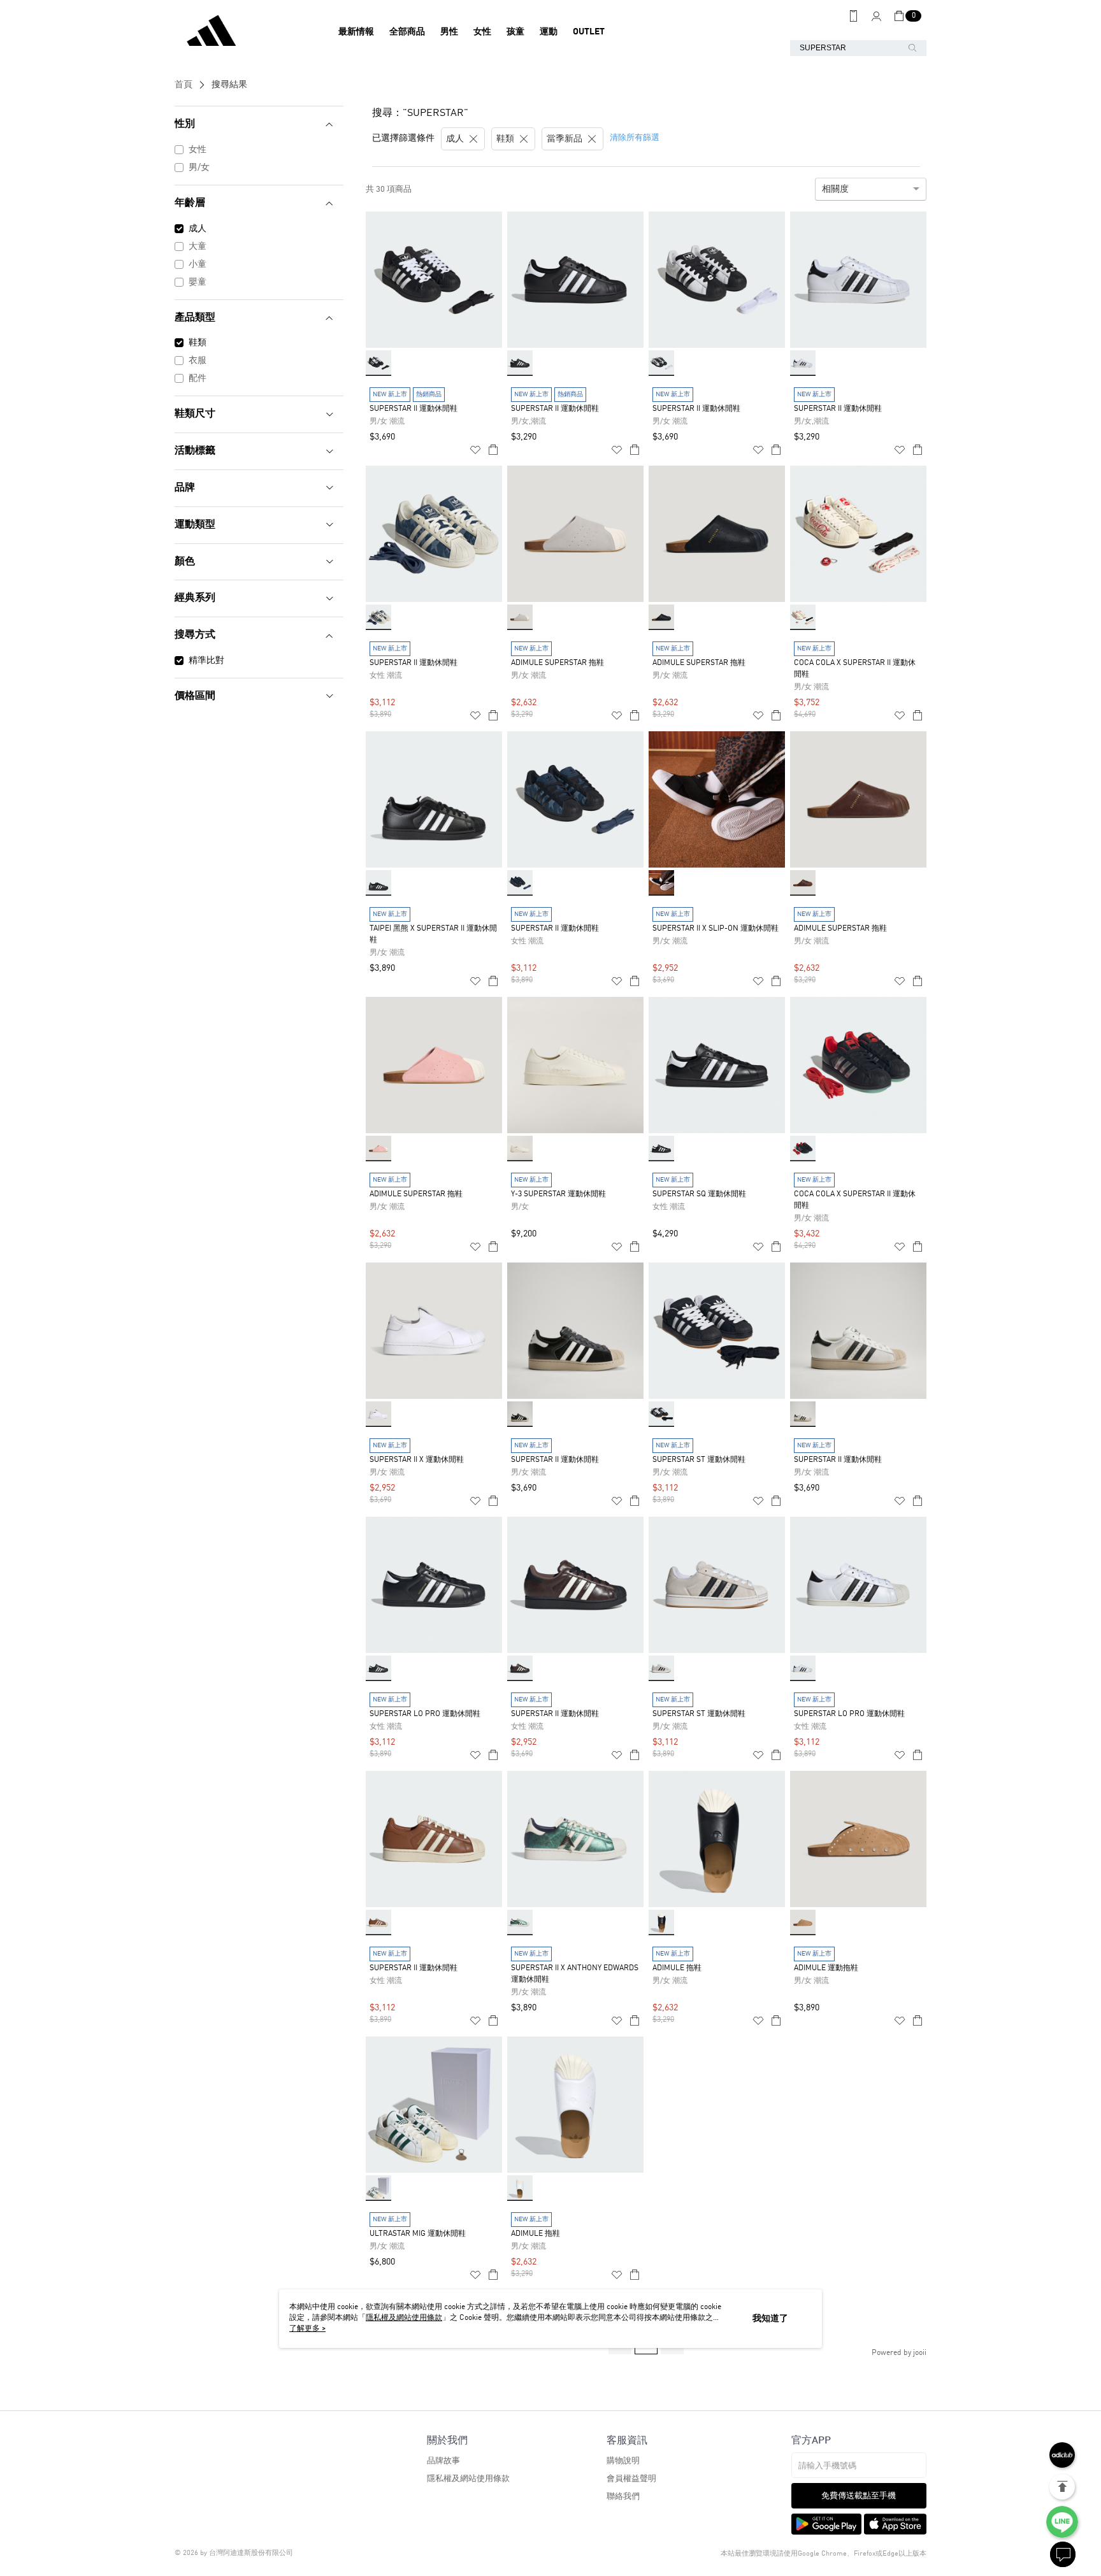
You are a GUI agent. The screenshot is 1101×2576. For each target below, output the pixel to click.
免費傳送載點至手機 (859, 2496)
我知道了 (770, 2319)
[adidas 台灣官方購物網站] (245, 32)
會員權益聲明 (631, 2479)
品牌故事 (443, 2461)
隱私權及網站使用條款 (468, 2479)
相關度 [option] (835, 189)
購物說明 (623, 2461)
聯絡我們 (623, 2497)
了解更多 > (307, 2329)
